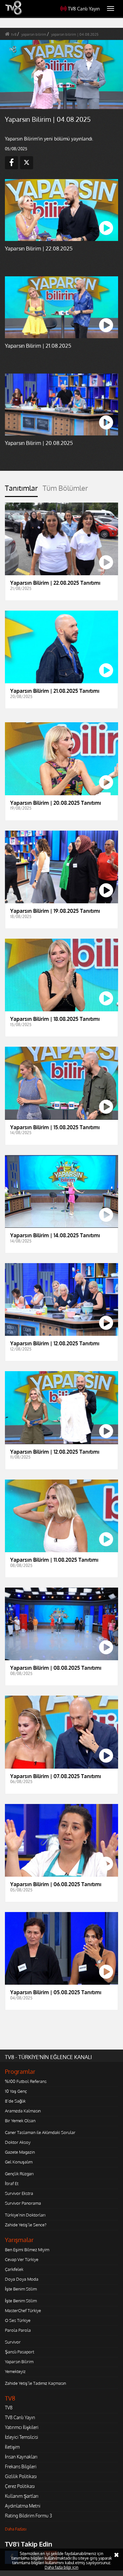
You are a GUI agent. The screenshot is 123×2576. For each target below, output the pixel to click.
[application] (61, 1288)
